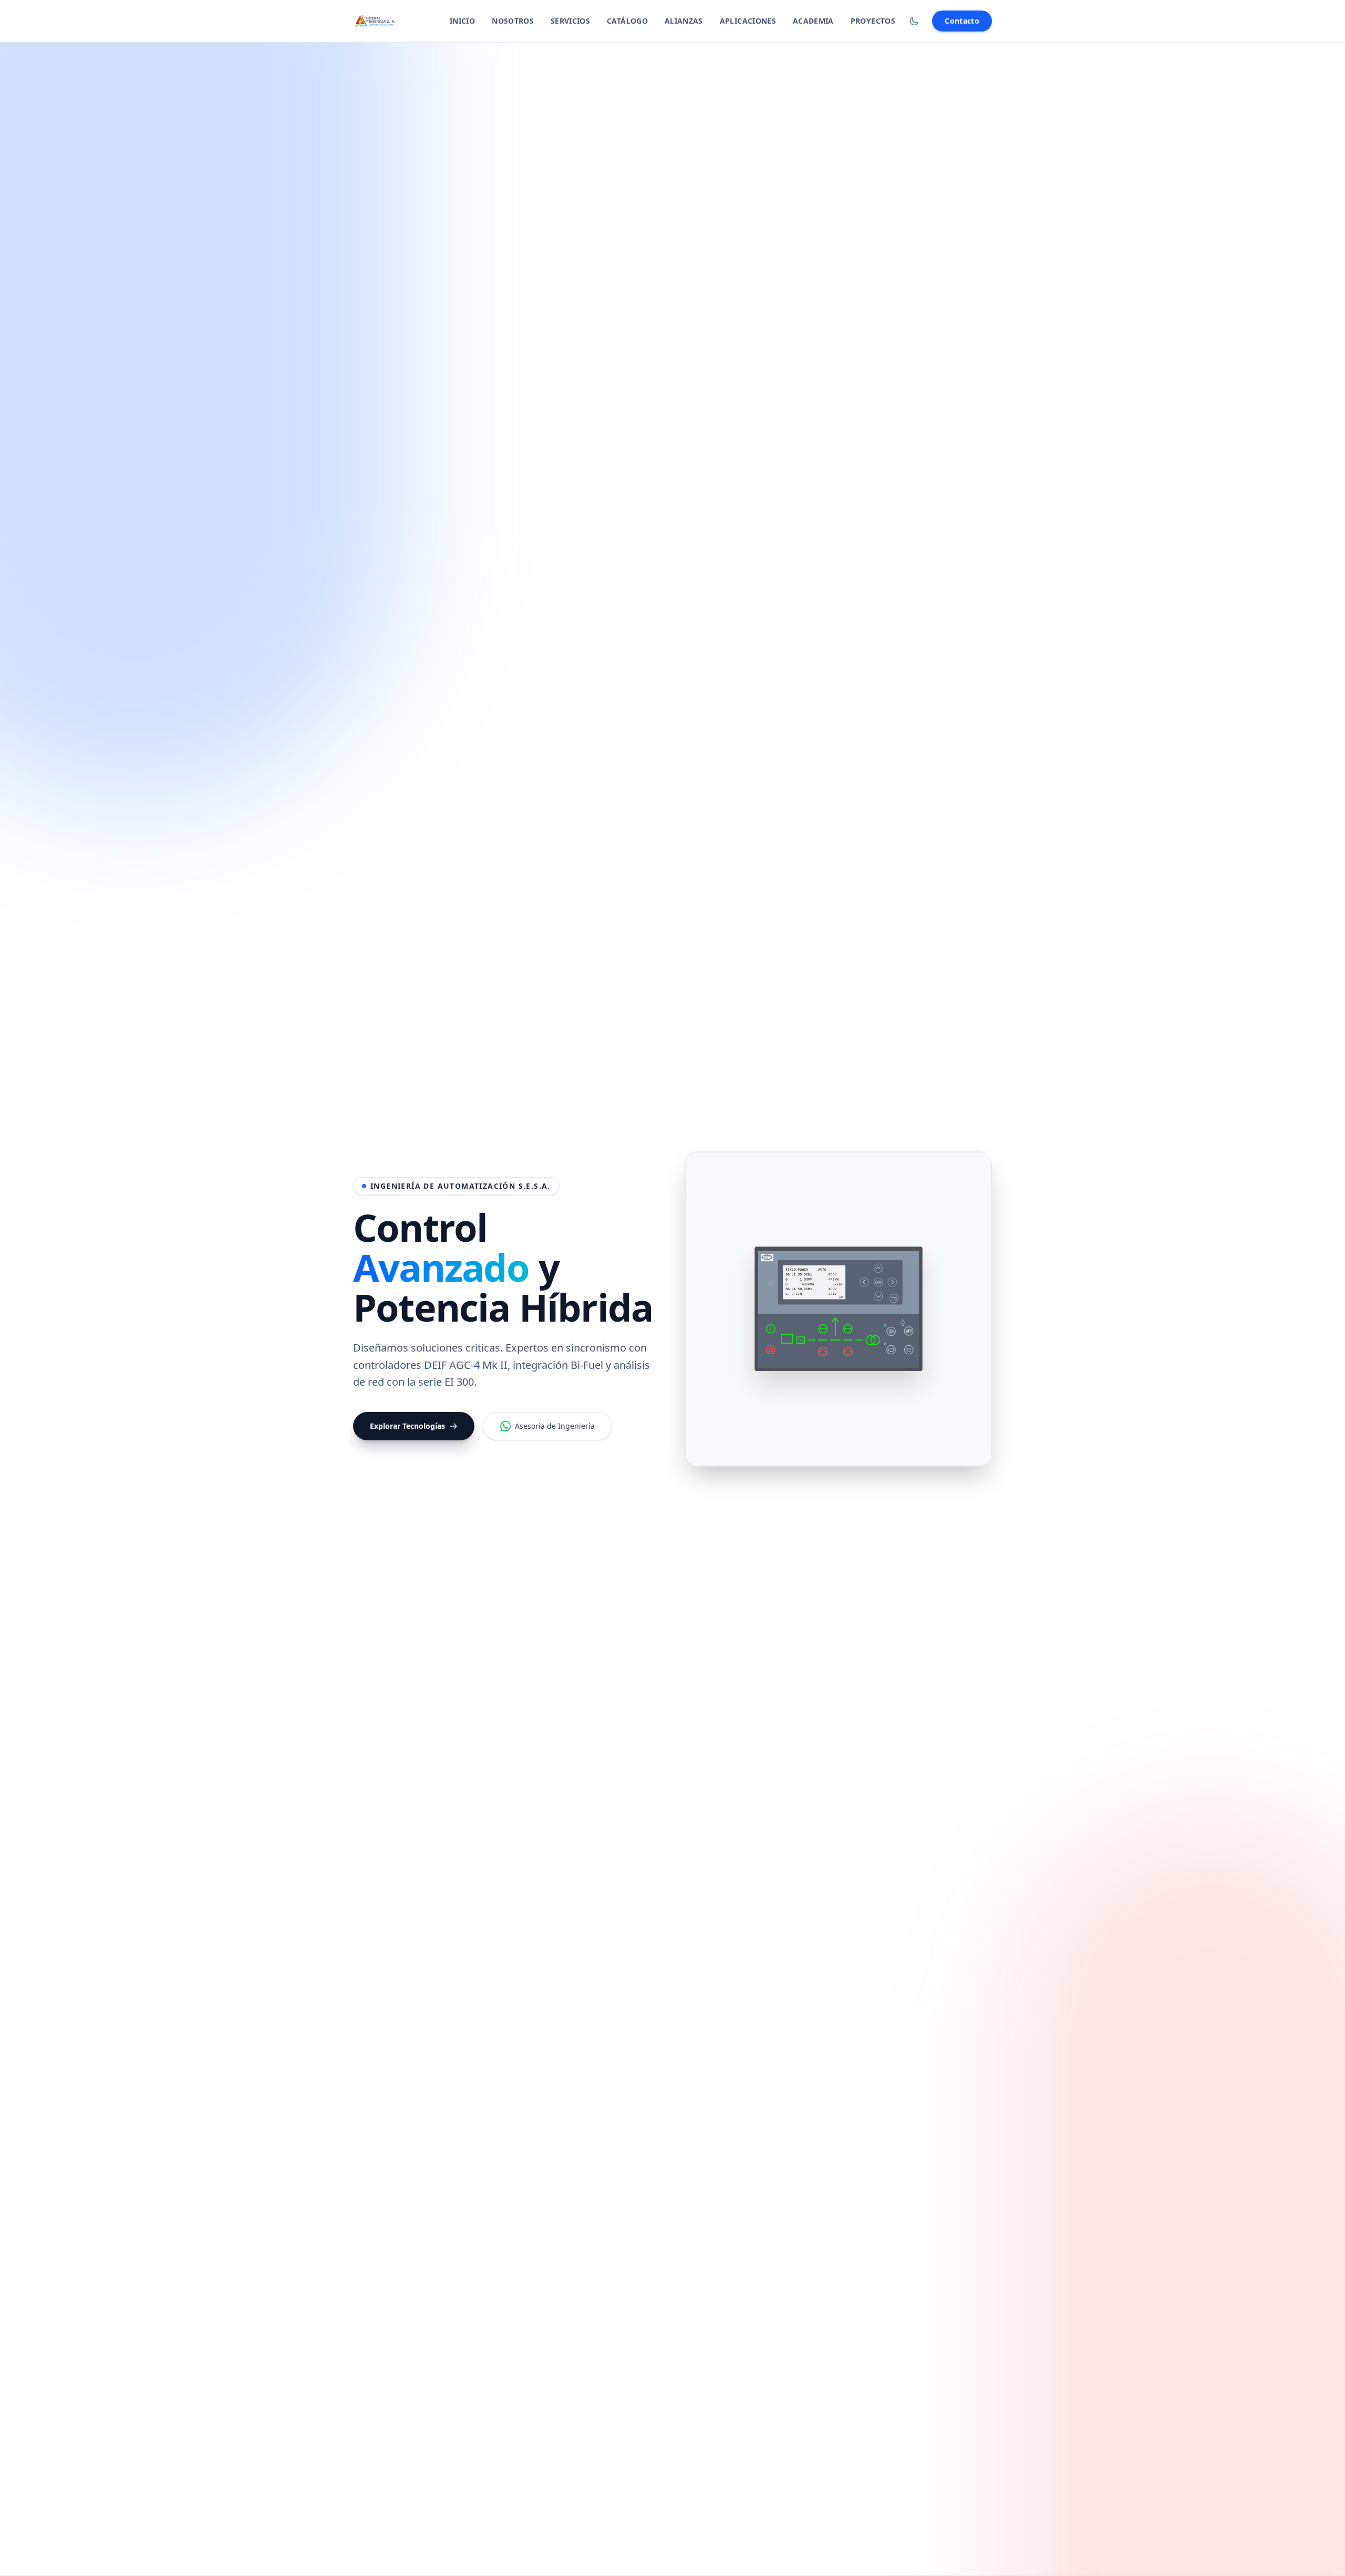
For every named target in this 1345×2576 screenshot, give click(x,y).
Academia (813, 21)
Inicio (462, 21)
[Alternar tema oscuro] (914, 21)
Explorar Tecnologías (407, 1426)
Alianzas (684, 21)
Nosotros (513, 21)
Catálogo (627, 21)
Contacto (962, 21)
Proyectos (873, 21)
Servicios (570, 21)
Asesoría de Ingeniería (555, 1426)
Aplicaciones (748, 21)
